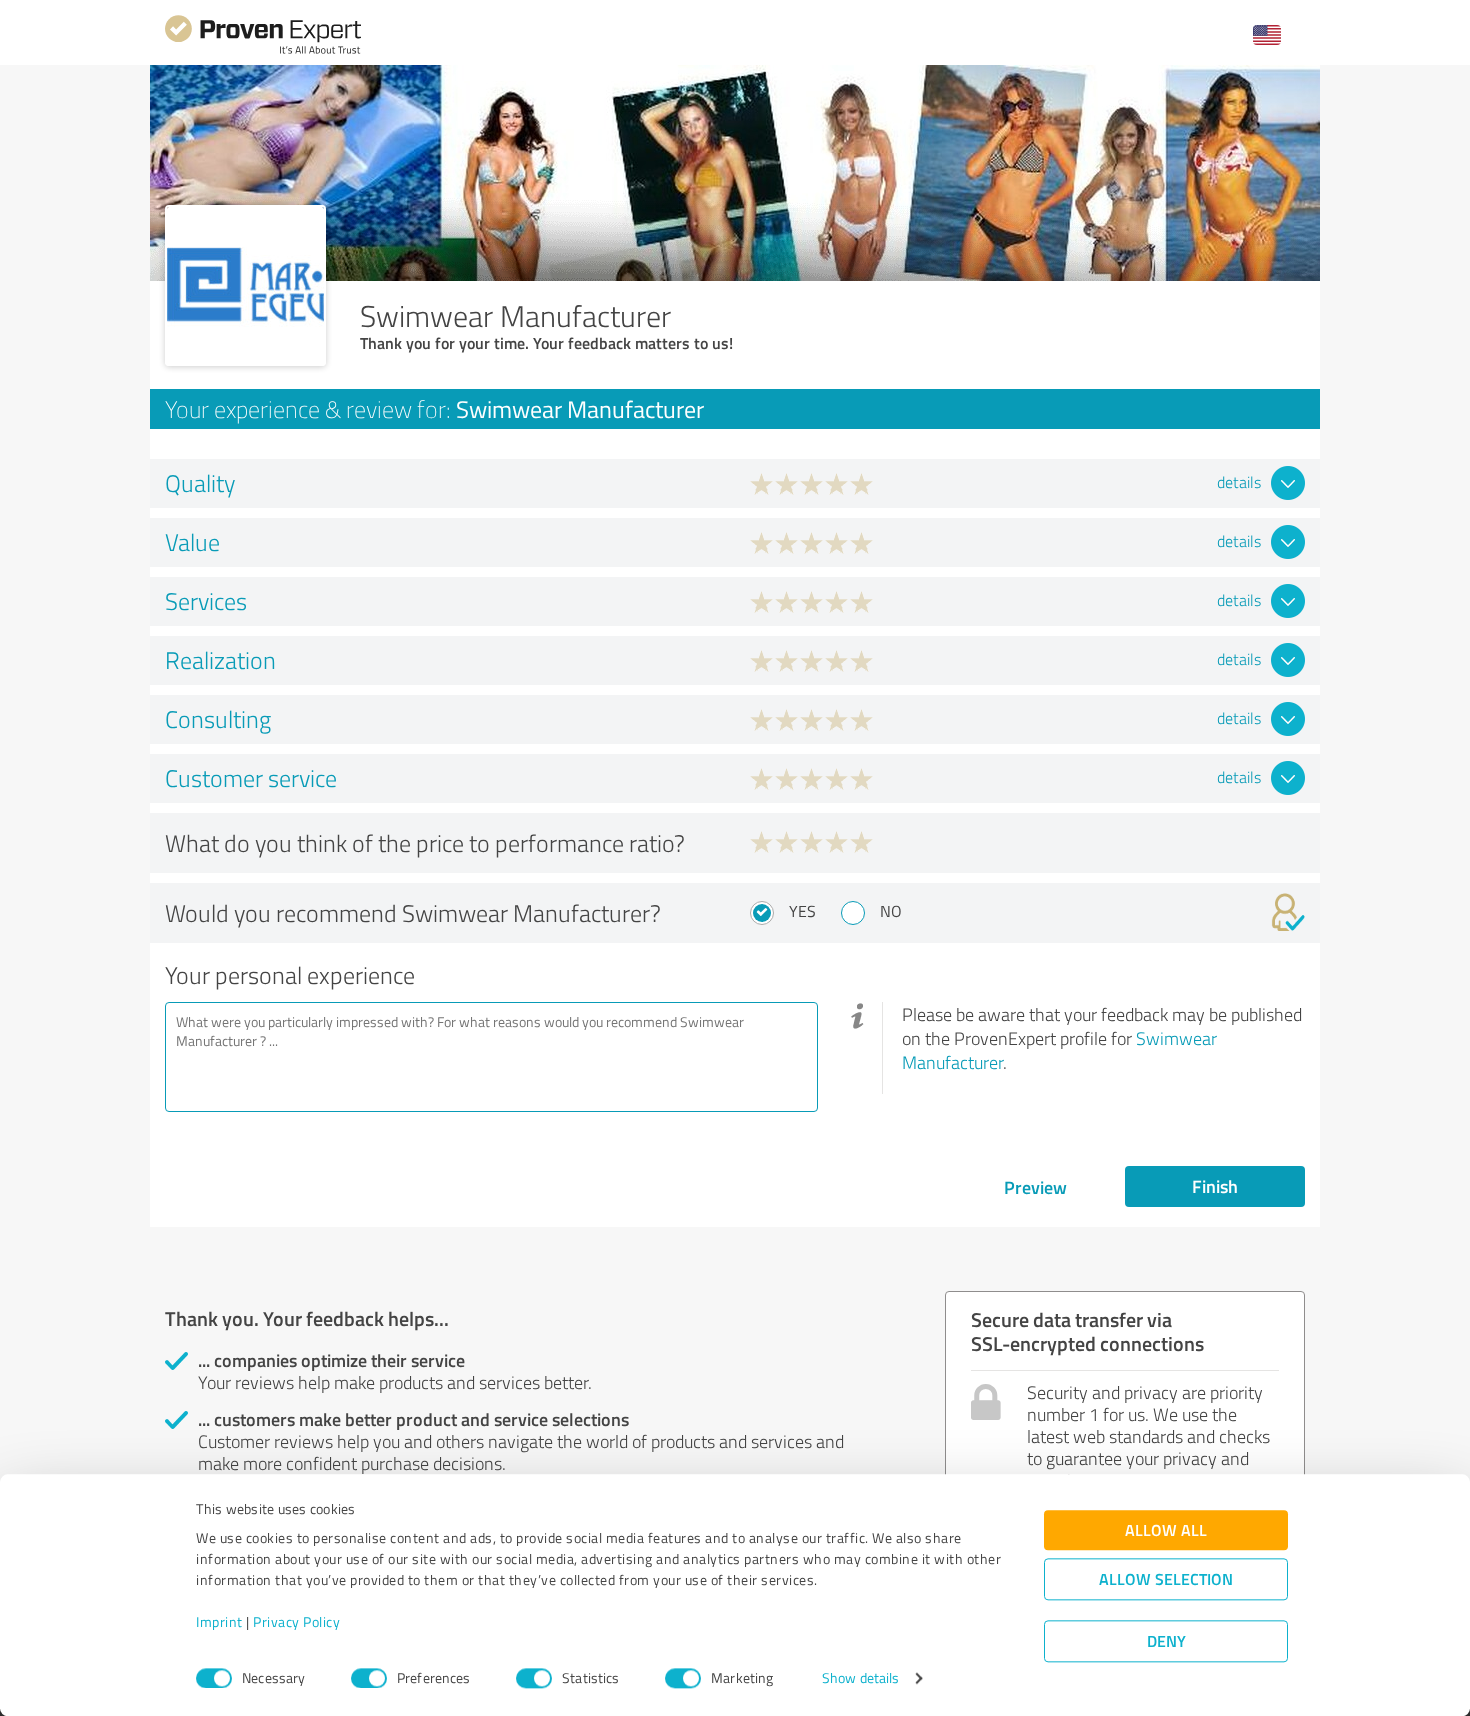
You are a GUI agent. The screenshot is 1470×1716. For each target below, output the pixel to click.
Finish (1215, 1186)
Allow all (1166, 1530)
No (891, 911)
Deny (1166, 1641)
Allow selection (1166, 1579)
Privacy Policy (296, 1622)
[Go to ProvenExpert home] (263, 51)
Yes (802, 911)
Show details (860, 1678)
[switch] (369, 1678)
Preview (1035, 1187)
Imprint (219, 1622)
